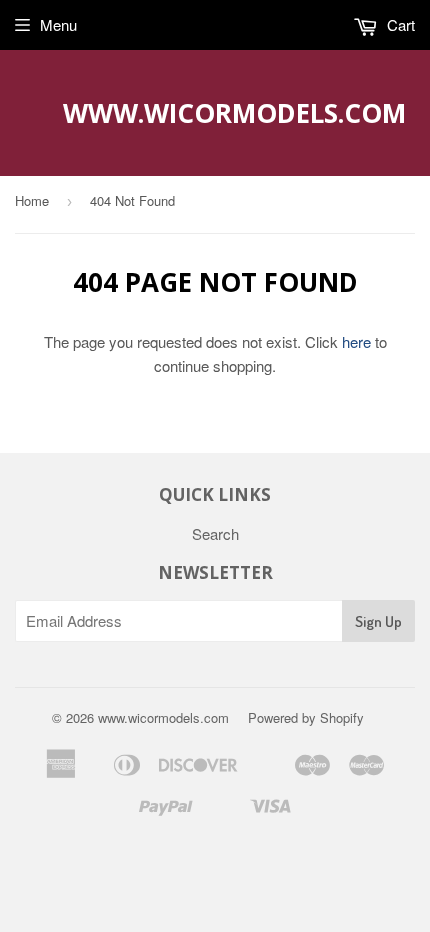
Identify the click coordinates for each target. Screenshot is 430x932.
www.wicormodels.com (215, 113)
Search (215, 533)
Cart (399, 24)
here (356, 341)
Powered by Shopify (306, 717)
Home (32, 200)
